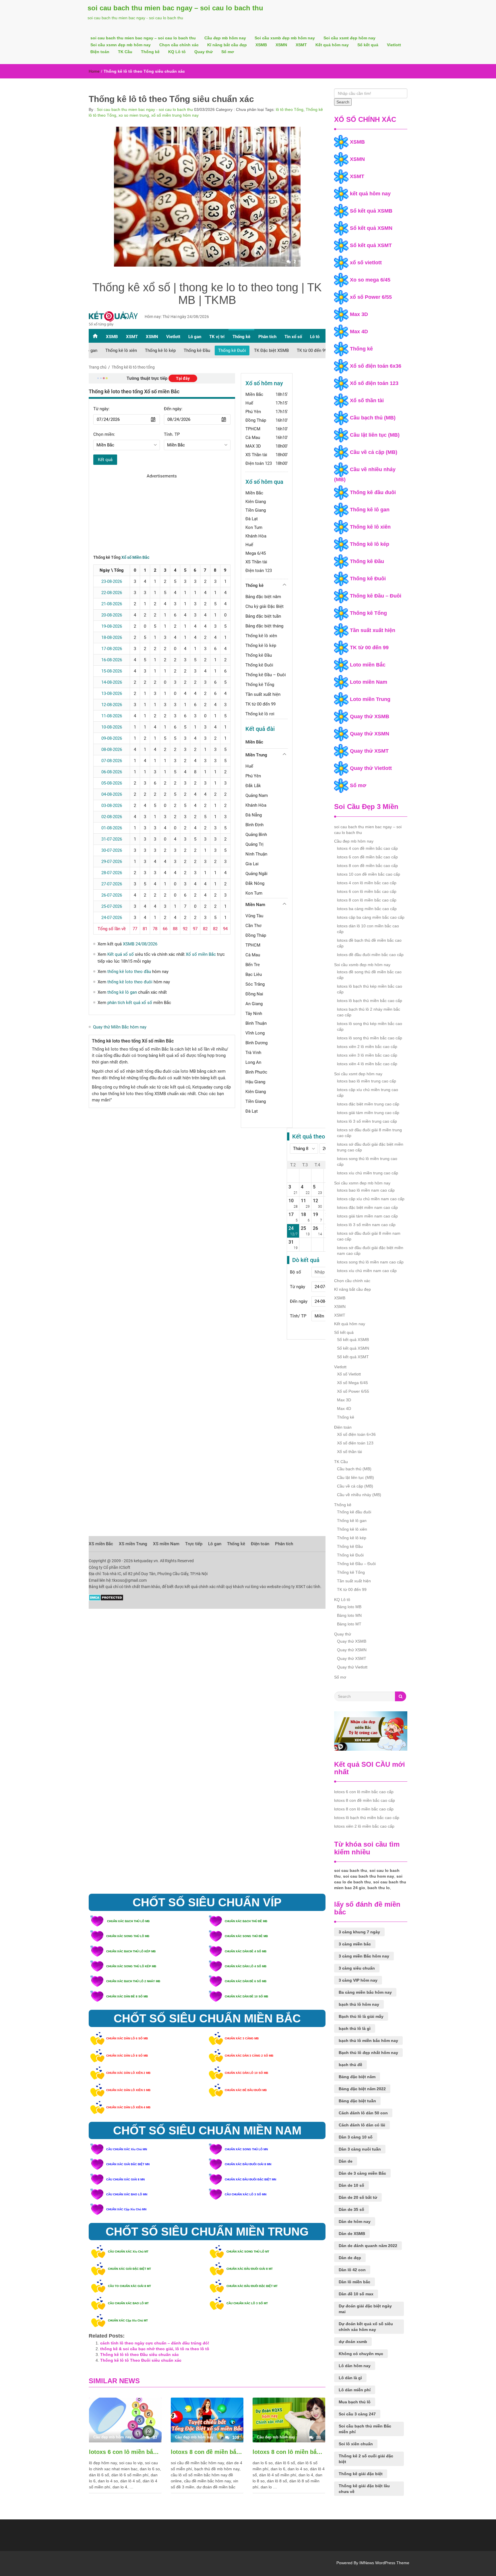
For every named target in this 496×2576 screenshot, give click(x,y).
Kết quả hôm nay (332, 45)
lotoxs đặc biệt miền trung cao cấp (368, 1104)
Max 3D (359, 314)
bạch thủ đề (350, 2065)
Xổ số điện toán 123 (374, 383)
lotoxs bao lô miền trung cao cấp (367, 1081)
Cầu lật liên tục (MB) (375, 435)
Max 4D (359, 332)
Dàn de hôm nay (355, 2222)
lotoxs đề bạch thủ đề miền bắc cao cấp (369, 943)
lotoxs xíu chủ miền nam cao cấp (367, 1271)
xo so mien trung (134, 115)
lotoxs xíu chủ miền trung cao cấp (368, 1173)
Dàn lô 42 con (352, 2270)
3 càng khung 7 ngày (359, 1932)
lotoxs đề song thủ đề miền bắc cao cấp (369, 975)
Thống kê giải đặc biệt (361, 2474)
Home (94, 71)
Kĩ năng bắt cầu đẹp (227, 45)
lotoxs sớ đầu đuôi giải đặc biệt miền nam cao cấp (370, 1251)
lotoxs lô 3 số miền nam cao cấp (366, 1225)
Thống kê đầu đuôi (373, 492)
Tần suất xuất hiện (373, 630)
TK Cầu (125, 52)
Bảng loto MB (349, 1607)
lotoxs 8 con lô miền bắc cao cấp (289, 2452)
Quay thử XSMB (370, 716)
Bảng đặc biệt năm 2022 (362, 2089)
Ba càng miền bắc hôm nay (365, 1992)
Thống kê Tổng (368, 613)
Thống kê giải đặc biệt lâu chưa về (364, 2489)
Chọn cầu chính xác (179, 45)
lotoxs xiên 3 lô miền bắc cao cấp (367, 1055)
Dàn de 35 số (351, 2209)
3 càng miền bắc (355, 1944)
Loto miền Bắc (368, 665)
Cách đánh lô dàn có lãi (362, 2125)
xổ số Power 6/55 (371, 297)
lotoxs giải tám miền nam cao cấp (367, 1216)
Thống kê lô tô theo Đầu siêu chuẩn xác (139, 2355)
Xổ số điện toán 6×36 (356, 1434)
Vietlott (394, 45)
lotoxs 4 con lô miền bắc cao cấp (367, 883)
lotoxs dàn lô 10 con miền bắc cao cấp (368, 929)
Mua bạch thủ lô (355, 2402)
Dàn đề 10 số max (356, 2294)
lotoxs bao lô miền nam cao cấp (366, 1190)
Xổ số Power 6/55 (353, 1391)
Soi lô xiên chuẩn (356, 2444)
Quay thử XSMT (369, 751)
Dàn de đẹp (350, 2258)
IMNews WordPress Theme (384, 2563)
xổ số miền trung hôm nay (175, 115)
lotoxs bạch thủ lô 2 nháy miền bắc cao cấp (369, 1012)
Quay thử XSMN (370, 734)
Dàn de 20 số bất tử (358, 2197)
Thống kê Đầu (367, 561)
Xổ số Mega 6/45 (352, 1383)
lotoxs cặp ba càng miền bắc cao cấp (371, 917)
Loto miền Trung (370, 699)
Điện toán (100, 52)
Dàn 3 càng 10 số (356, 2137)
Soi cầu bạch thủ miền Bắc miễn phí (365, 2429)
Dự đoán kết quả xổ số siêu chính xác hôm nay (366, 2327)
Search (343, 102)
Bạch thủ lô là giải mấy (361, 2016)
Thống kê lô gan (370, 510)
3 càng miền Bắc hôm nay (364, 1956)
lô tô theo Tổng (290, 109)
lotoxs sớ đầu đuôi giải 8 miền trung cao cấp (369, 1133)
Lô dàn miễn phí (355, 2390)
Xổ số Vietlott (349, 1374)
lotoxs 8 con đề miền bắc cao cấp (207, 2452)
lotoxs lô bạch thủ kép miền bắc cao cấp (370, 989)
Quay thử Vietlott (371, 768)
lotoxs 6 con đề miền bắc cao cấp (367, 857)
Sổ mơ (228, 52)
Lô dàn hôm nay (355, 2366)
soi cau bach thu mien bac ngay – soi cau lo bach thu (175, 8)
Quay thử (204, 52)
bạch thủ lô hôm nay (359, 2004)
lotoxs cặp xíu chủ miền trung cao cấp (368, 1093)
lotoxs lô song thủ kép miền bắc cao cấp (370, 1026)
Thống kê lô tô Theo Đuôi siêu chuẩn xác (141, 2360)
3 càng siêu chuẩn (357, 1968)
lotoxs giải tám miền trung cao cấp (368, 1113)
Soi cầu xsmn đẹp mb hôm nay (121, 45)
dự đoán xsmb (353, 2342)
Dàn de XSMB (352, 2234)
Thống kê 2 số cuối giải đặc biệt (366, 2459)
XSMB (261, 45)
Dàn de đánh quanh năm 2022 (368, 2246)
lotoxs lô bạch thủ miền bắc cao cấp (370, 1001)
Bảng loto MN (349, 1615)
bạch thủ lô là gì (355, 2028)
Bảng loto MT (349, 1624)
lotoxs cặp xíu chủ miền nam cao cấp (371, 1199)
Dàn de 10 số (351, 2185)
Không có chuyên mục (361, 2354)
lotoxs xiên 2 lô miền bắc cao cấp (367, 1047)
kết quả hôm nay (370, 194)
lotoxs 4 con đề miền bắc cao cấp (367, 848)
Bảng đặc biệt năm (357, 2077)
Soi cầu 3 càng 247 (357, 2414)
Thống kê (150, 52)
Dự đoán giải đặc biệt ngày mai (365, 2309)
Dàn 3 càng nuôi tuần (360, 2149)
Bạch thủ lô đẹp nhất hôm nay (368, 2053)
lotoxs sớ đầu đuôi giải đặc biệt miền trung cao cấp (370, 1147)
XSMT (301, 45)
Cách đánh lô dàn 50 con (363, 2113)
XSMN (281, 45)
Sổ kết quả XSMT (371, 245)
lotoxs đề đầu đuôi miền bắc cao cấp (370, 955)
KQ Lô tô (177, 52)
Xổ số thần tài (367, 400)
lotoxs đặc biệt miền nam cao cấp (367, 1207)
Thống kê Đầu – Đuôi (376, 596)
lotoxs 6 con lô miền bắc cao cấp (125, 2452)
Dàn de (346, 2161)
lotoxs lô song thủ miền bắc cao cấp (370, 1038)
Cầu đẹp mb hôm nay (225, 38)
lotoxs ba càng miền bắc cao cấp (367, 909)
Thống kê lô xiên (370, 527)
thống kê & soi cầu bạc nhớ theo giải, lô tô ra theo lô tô (155, 2349)
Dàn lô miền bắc (354, 2282)
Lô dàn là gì (350, 2378)
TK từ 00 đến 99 (369, 648)
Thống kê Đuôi (368, 579)
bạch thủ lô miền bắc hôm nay (368, 2041)
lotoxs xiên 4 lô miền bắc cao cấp (367, 1064)
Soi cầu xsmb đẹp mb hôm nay (285, 38)
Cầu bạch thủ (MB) (373, 418)
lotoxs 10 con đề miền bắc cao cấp (369, 874)
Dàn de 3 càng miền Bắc (362, 2173)
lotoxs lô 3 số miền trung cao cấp (367, 1121)
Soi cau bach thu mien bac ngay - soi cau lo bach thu (144, 109)
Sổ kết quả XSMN (371, 228)
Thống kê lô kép (370, 544)
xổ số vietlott (366, 263)
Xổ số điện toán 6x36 (376, 366)
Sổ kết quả (368, 45)
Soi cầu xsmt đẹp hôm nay (349, 38)
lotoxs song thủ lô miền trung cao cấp (367, 1161)
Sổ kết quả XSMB (371, 211)
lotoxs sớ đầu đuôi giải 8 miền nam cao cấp (369, 1236)
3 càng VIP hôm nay (358, 1980)
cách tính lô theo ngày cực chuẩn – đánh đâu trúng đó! (155, 2343)
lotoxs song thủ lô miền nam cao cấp (370, 1262)
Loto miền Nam (369, 682)
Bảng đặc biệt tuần (357, 2101)
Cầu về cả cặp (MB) (374, 452)
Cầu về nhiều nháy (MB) (359, 1495)
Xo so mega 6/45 (370, 280)
